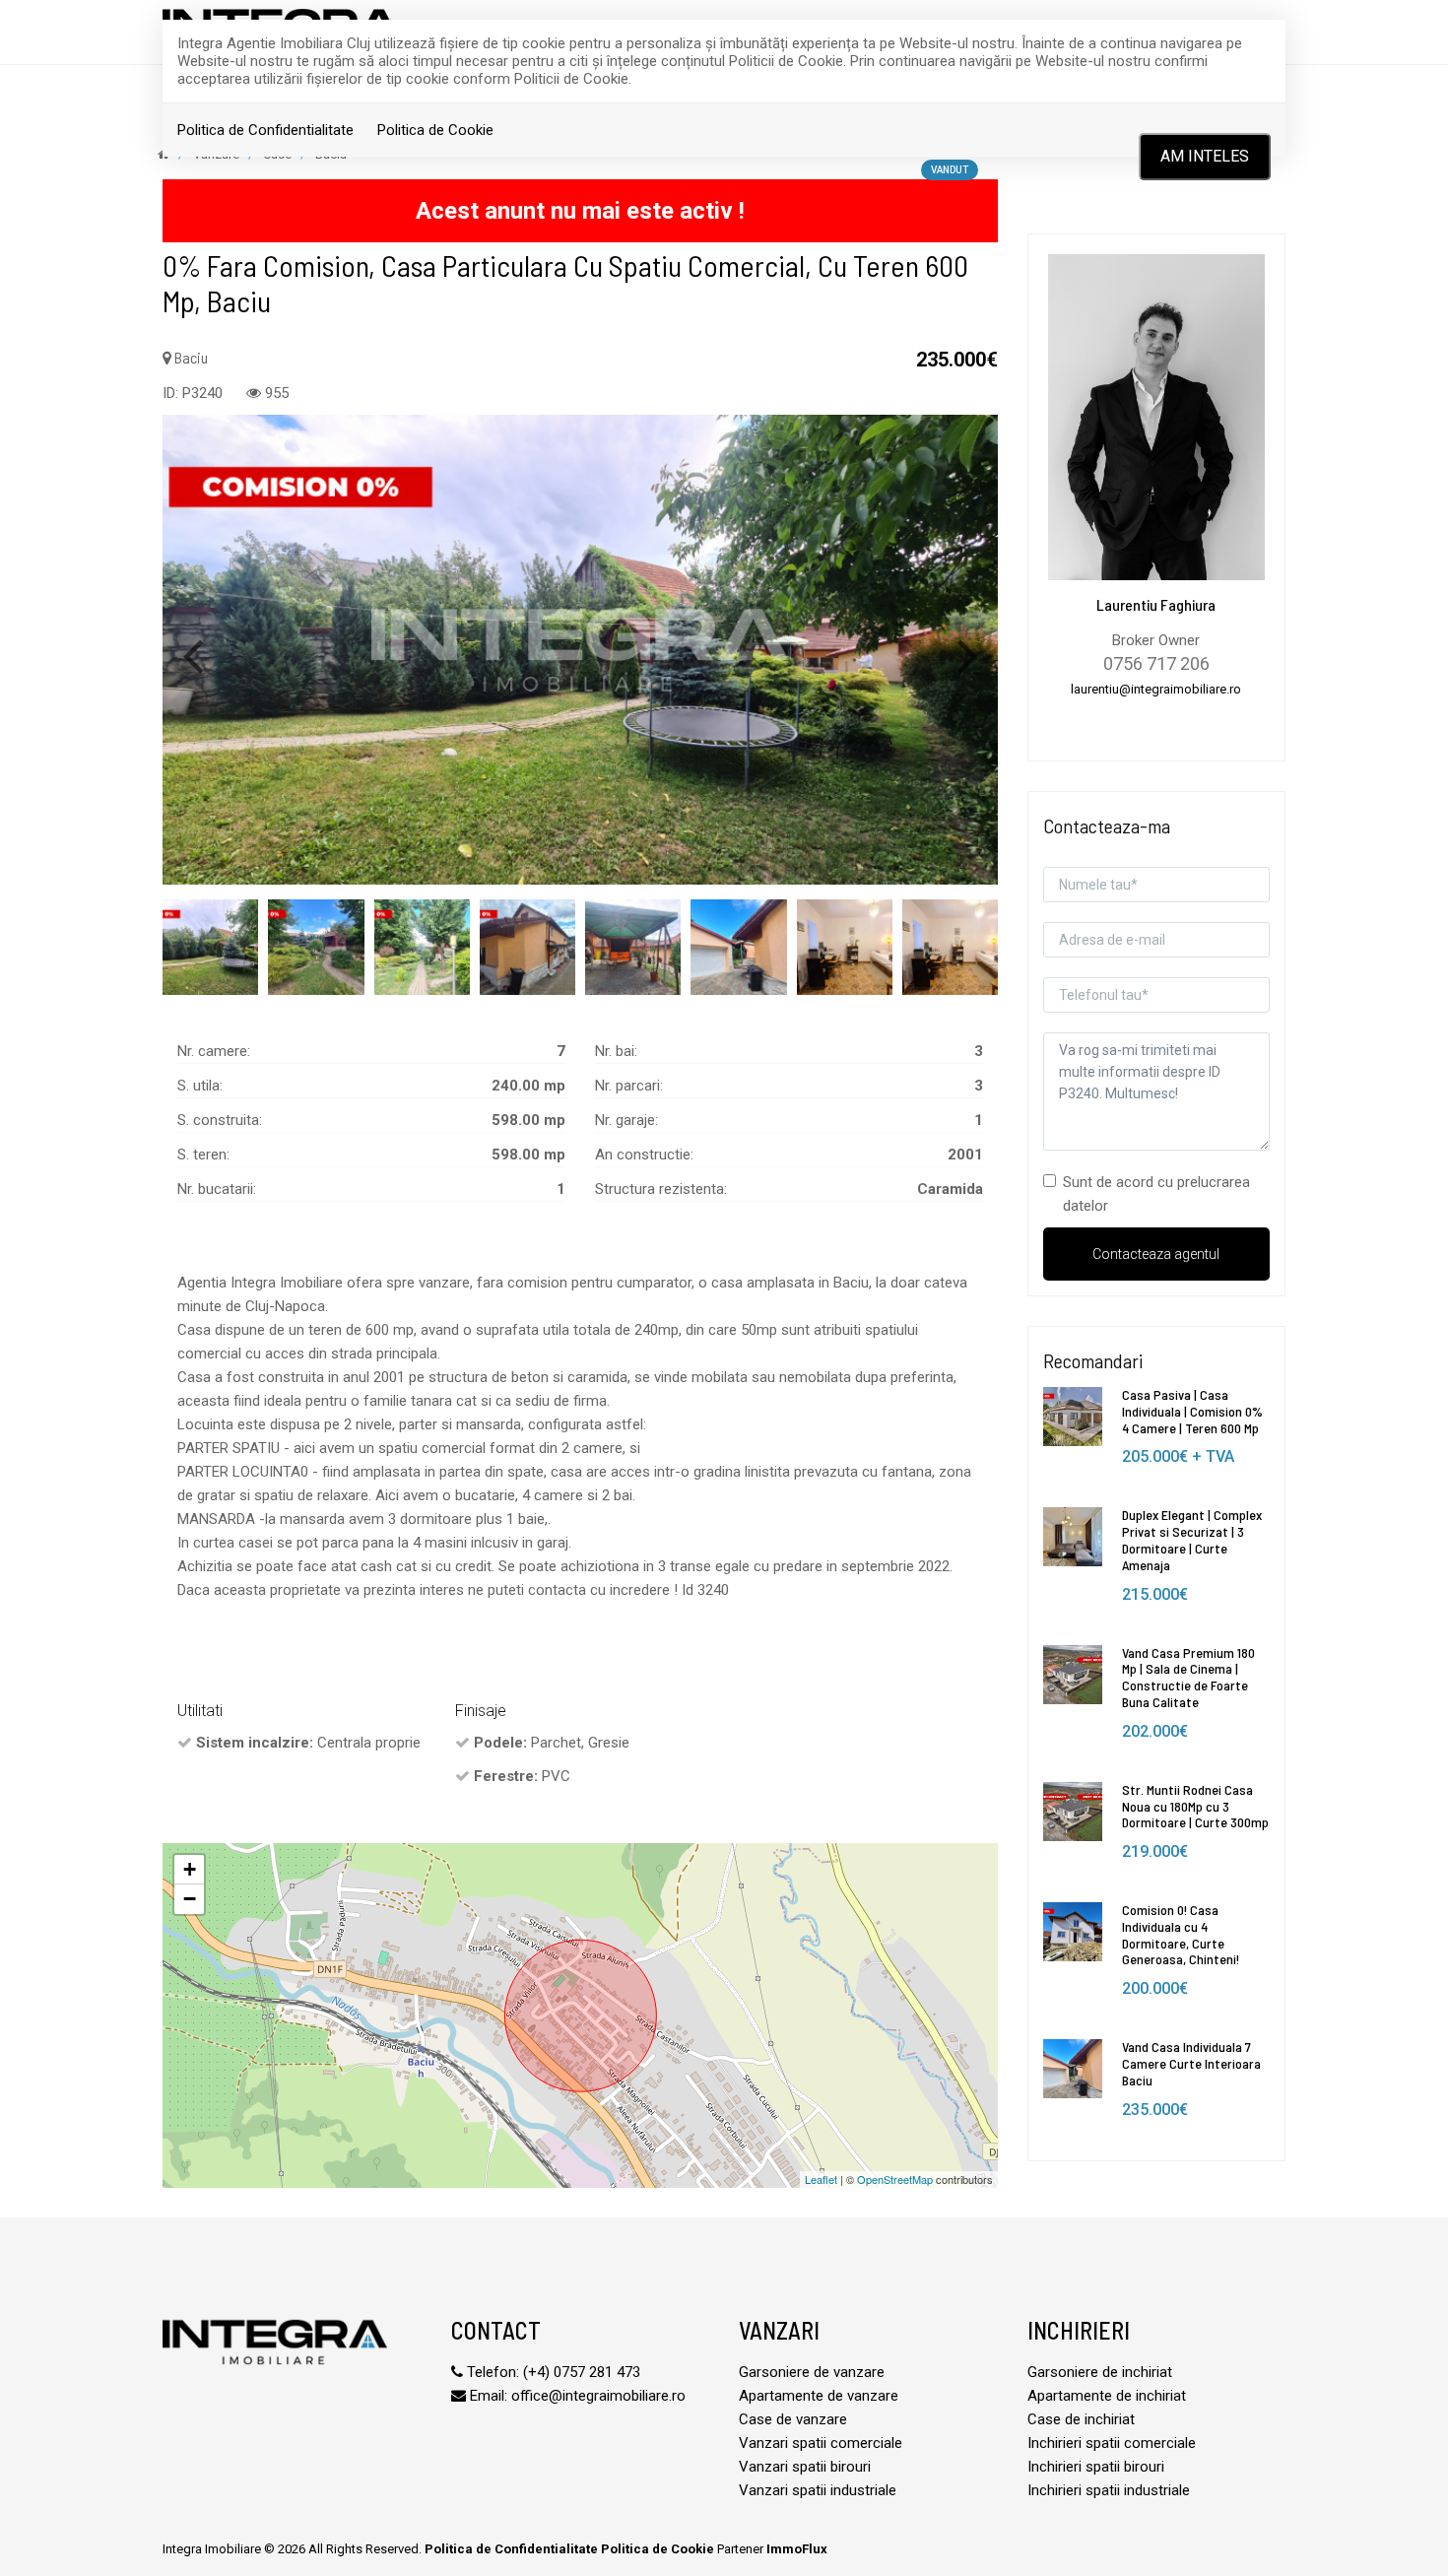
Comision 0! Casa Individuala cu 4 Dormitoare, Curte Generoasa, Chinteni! (1181, 1934)
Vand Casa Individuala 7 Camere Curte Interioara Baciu (1191, 2063)
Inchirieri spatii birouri (1096, 2467)
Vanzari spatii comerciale (821, 2443)
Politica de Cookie (435, 130)
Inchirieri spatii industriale (1109, 2490)
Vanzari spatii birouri (805, 2467)
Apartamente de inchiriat (1107, 2396)
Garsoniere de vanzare (812, 2372)
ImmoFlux (797, 2549)
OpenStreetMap (895, 2179)
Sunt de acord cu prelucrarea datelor (1156, 1194)
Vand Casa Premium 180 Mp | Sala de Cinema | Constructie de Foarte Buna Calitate (1188, 1677)
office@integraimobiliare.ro (598, 2396)
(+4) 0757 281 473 (582, 2372)
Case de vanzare (793, 2419)
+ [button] (190, 1869)
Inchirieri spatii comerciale (1112, 2443)
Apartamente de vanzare (819, 2396)
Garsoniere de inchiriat (1100, 2372)
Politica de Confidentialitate (265, 130)
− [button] (190, 1899)
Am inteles (1205, 156)
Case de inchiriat (1081, 2419)
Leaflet (821, 2179)
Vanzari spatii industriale (818, 2490)
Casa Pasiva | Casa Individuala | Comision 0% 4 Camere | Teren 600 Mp (1192, 1411)
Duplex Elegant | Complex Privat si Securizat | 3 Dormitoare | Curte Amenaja (1192, 1539)
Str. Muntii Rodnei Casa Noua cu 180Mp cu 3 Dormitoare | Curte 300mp (1195, 1806)
